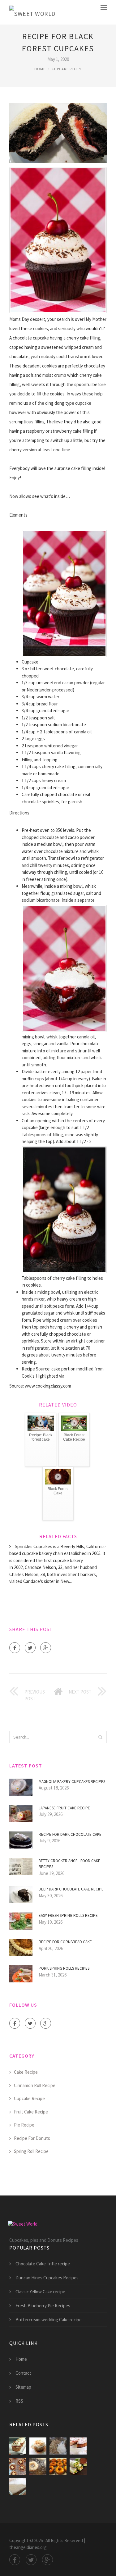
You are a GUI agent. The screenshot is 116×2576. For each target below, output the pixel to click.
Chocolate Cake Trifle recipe (43, 2264)
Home (40, 69)
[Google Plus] (46, 1648)
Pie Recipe (24, 2125)
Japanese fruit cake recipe (64, 1808)
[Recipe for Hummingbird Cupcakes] (38, 2446)
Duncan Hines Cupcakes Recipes (47, 2278)
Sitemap (23, 2387)
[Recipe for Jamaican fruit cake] (78, 2446)
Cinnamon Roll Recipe (35, 2085)
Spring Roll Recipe (31, 2151)
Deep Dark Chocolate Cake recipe (71, 1889)
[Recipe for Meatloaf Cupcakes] (18, 2446)
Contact (23, 2373)
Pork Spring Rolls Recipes (64, 1968)
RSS (19, 2401)
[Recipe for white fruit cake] (58, 2446)
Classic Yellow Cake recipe (40, 2292)
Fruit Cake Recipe (31, 2112)
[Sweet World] (32, 12)
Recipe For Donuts (32, 2138)
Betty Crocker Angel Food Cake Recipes (69, 1864)
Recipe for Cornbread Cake (65, 1942)
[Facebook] (15, 1648)
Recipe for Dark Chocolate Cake (70, 1834)
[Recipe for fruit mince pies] (18, 2466)
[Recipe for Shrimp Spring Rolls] (18, 2486)
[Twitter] (30, 1648)
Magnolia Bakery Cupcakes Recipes (72, 1782)
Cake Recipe (26, 2072)
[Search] (100, 1737)
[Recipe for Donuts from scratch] (58, 2466)
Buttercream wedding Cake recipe (49, 2320)
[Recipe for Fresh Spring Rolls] (78, 2466)
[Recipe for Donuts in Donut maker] (38, 2466)
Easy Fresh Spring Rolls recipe (68, 1915)
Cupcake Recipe (67, 69)
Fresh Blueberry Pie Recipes (43, 2306)
